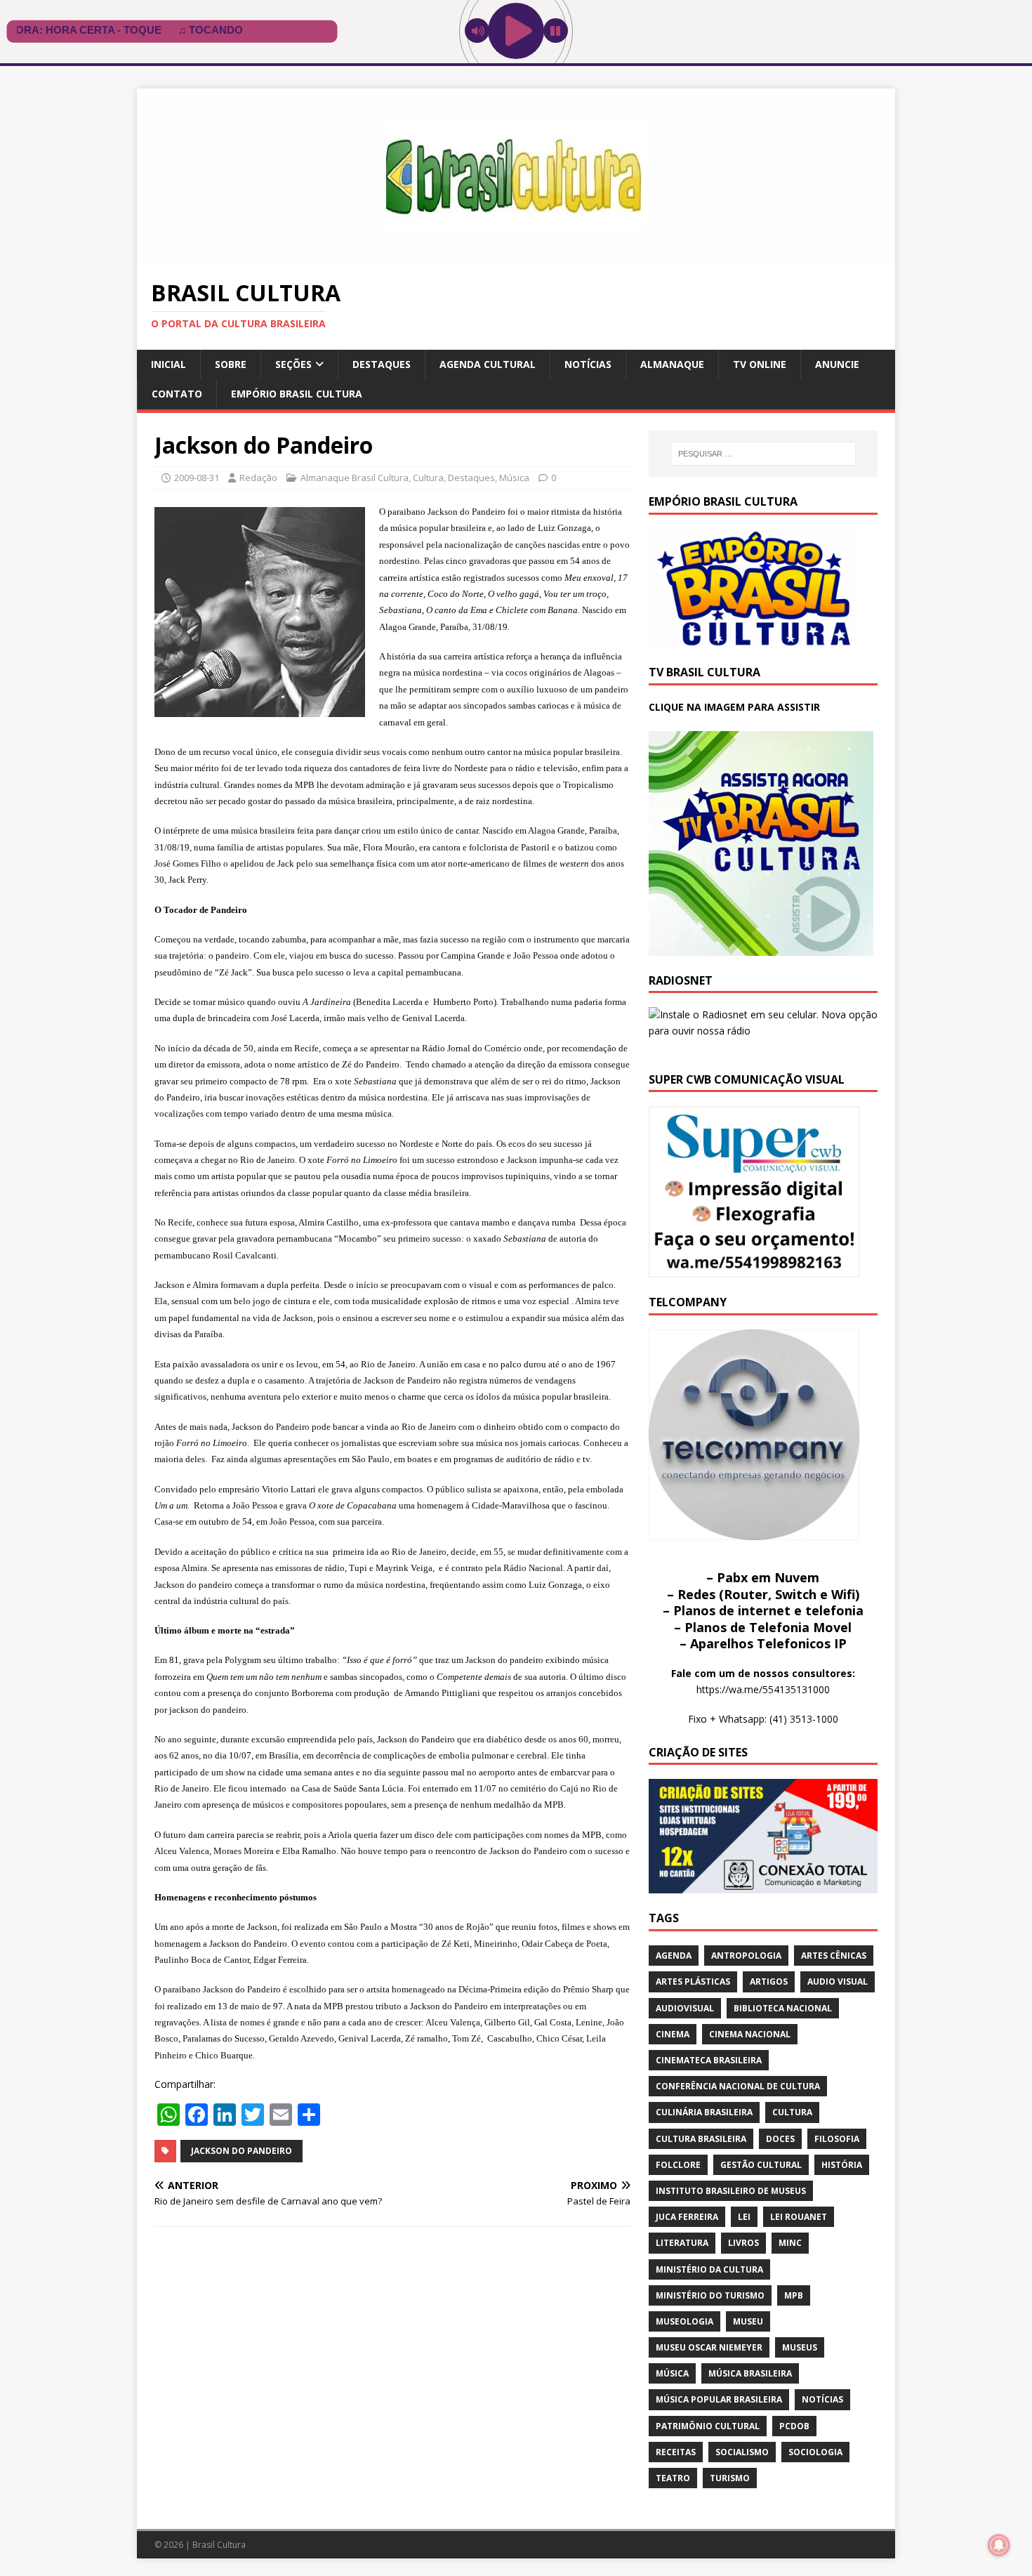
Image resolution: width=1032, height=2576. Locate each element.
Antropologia (746, 1956)
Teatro (673, 2478)
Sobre (231, 364)
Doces (780, 2139)
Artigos (769, 1982)
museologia (684, 2321)
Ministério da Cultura (709, 2269)
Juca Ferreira (687, 2217)
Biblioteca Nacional (783, 2008)
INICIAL (168, 364)
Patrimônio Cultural (708, 2426)
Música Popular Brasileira (719, 2399)
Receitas (676, 2452)
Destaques (382, 364)
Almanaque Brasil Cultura (355, 478)
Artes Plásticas (693, 1982)
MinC (790, 2243)
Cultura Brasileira (701, 2139)
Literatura (682, 2243)
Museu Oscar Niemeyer (709, 2347)
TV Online (760, 364)
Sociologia (815, 2452)
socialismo (742, 2452)
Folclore (678, 2165)
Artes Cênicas (834, 1956)
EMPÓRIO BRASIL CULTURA (297, 394)
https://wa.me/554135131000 (763, 1689)
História (842, 2165)
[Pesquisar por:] (763, 454)
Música (514, 478)
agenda (674, 1956)
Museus (800, 2347)
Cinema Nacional (750, 2034)
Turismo (730, 2478)
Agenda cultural (488, 364)
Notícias (588, 364)
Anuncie (837, 364)
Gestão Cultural (761, 2165)
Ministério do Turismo (710, 2295)
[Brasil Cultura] (516, 256)
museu (748, 2321)
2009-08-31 (197, 478)
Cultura (428, 478)
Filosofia (837, 2139)
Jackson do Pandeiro (242, 2151)
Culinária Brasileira (704, 2112)
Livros (743, 2243)
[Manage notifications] (999, 2545)
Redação (258, 478)
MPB (794, 2295)
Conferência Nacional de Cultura (738, 2086)
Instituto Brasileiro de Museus (731, 2191)
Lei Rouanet (799, 2217)
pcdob (794, 2426)
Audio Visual (838, 1982)
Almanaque (672, 364)
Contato (177, 394)
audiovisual (685, 2008)
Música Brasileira (750, 2373)
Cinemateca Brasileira (709, 2060)
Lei (744, 2217)
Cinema (673, 2034)
